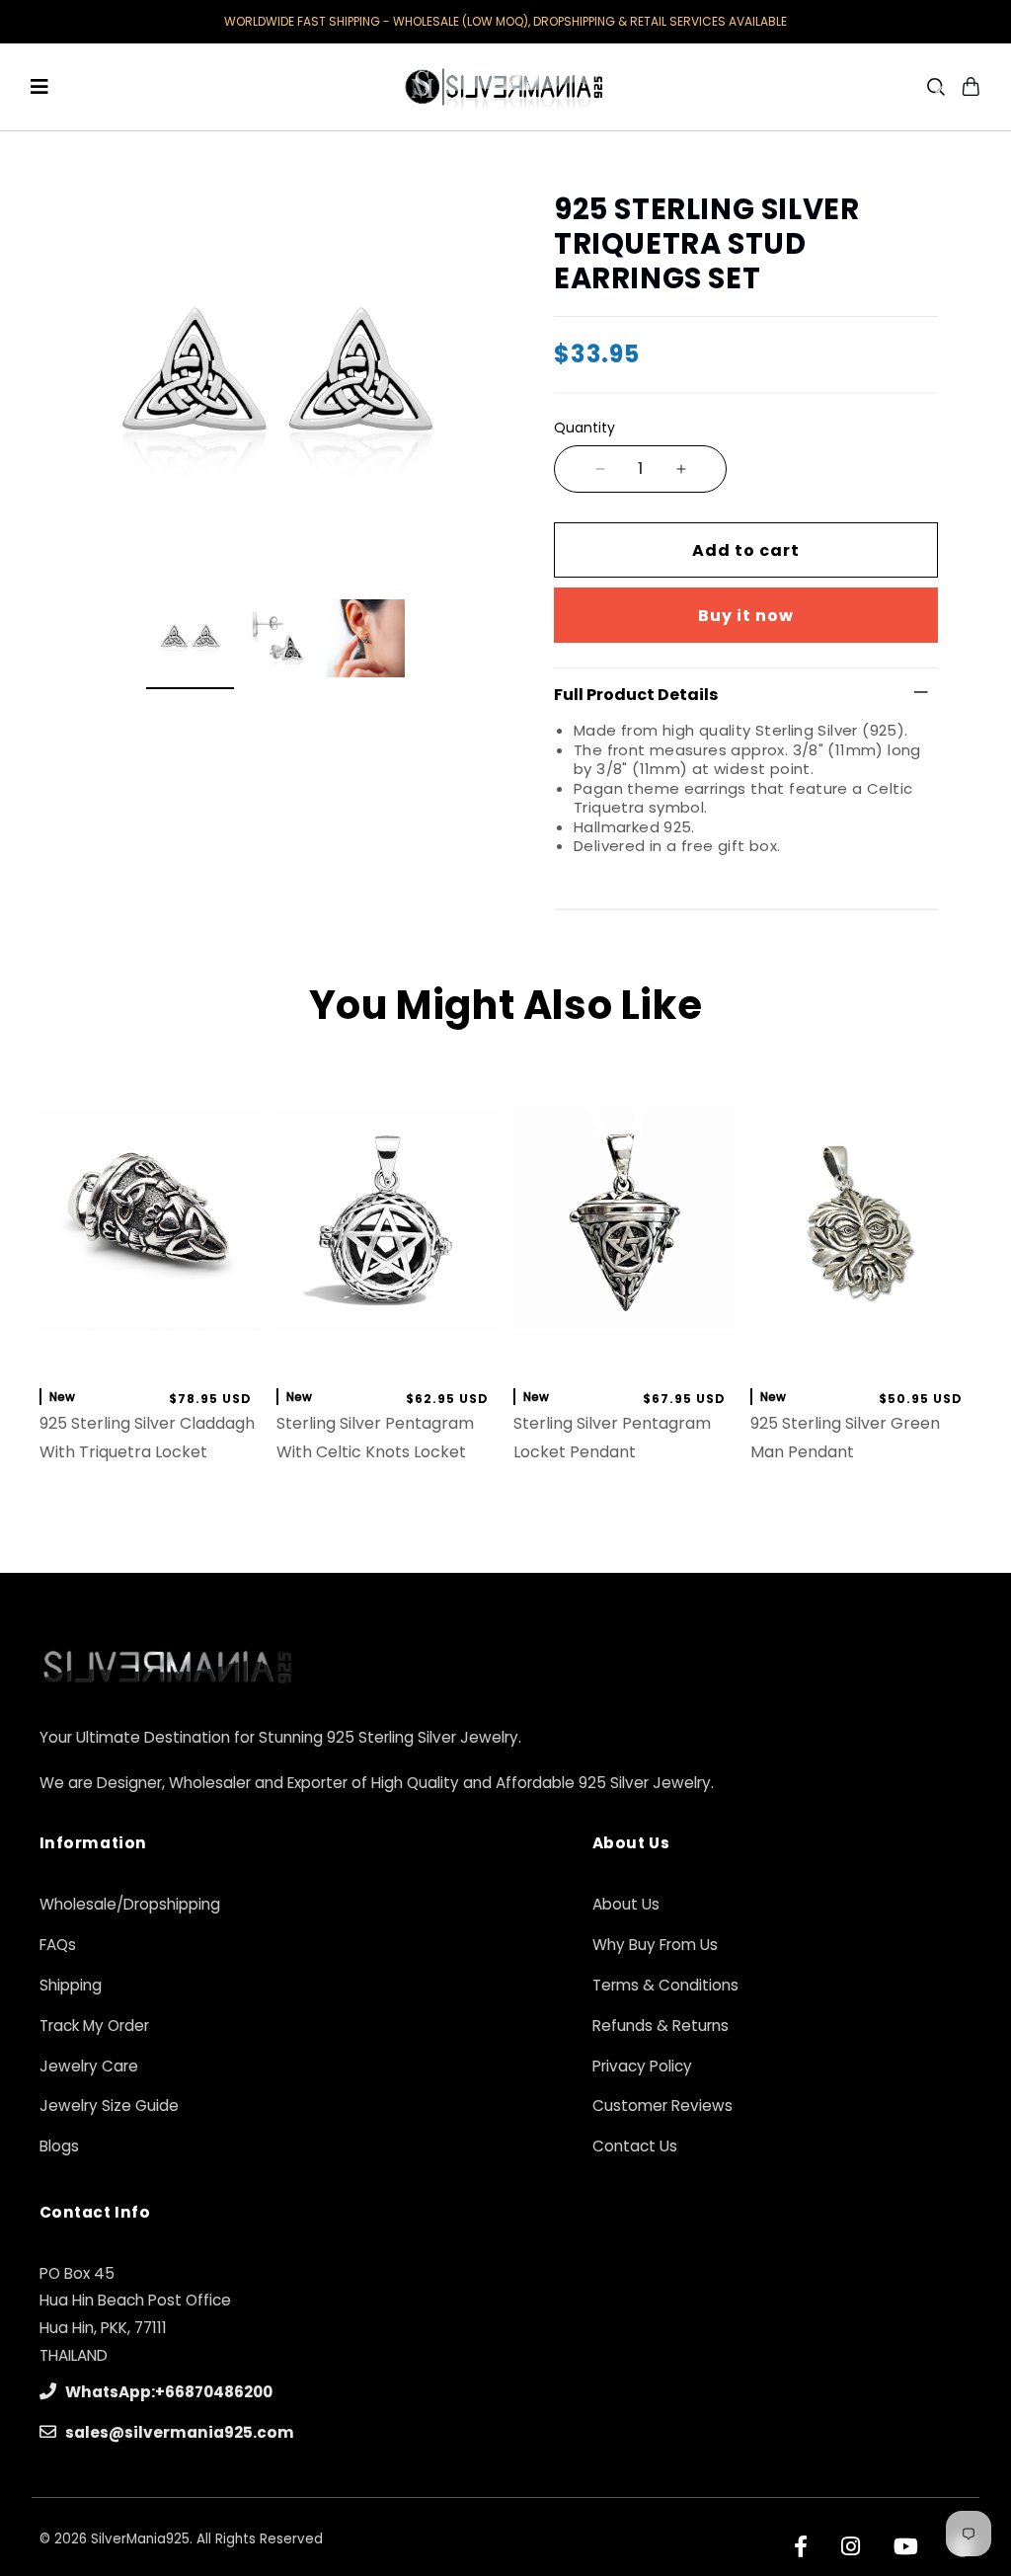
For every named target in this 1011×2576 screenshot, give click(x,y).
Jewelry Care (89, 2066)
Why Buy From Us (655, 1945)
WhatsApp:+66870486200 (167, 2392)
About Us (626, 1904)
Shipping (71, 1985)
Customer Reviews (662, 2106)
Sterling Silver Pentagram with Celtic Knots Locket (375, 1438)
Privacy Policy (642, 2066)
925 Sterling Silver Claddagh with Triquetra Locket (147, 1438)
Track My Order (94, 2026)
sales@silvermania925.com (178, 2432)
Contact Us (635, 2146)
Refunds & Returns (661, 2026)
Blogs (59, 2146)
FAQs (58, 1945)
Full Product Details (636, 695)
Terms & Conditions (665, 1985)
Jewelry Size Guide (109, 2106)
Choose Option (861, 1350)
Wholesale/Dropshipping (130, 1904)
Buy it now (746, 616)
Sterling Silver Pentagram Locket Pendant (612, 1438)
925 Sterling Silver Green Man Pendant (845, 1438)
